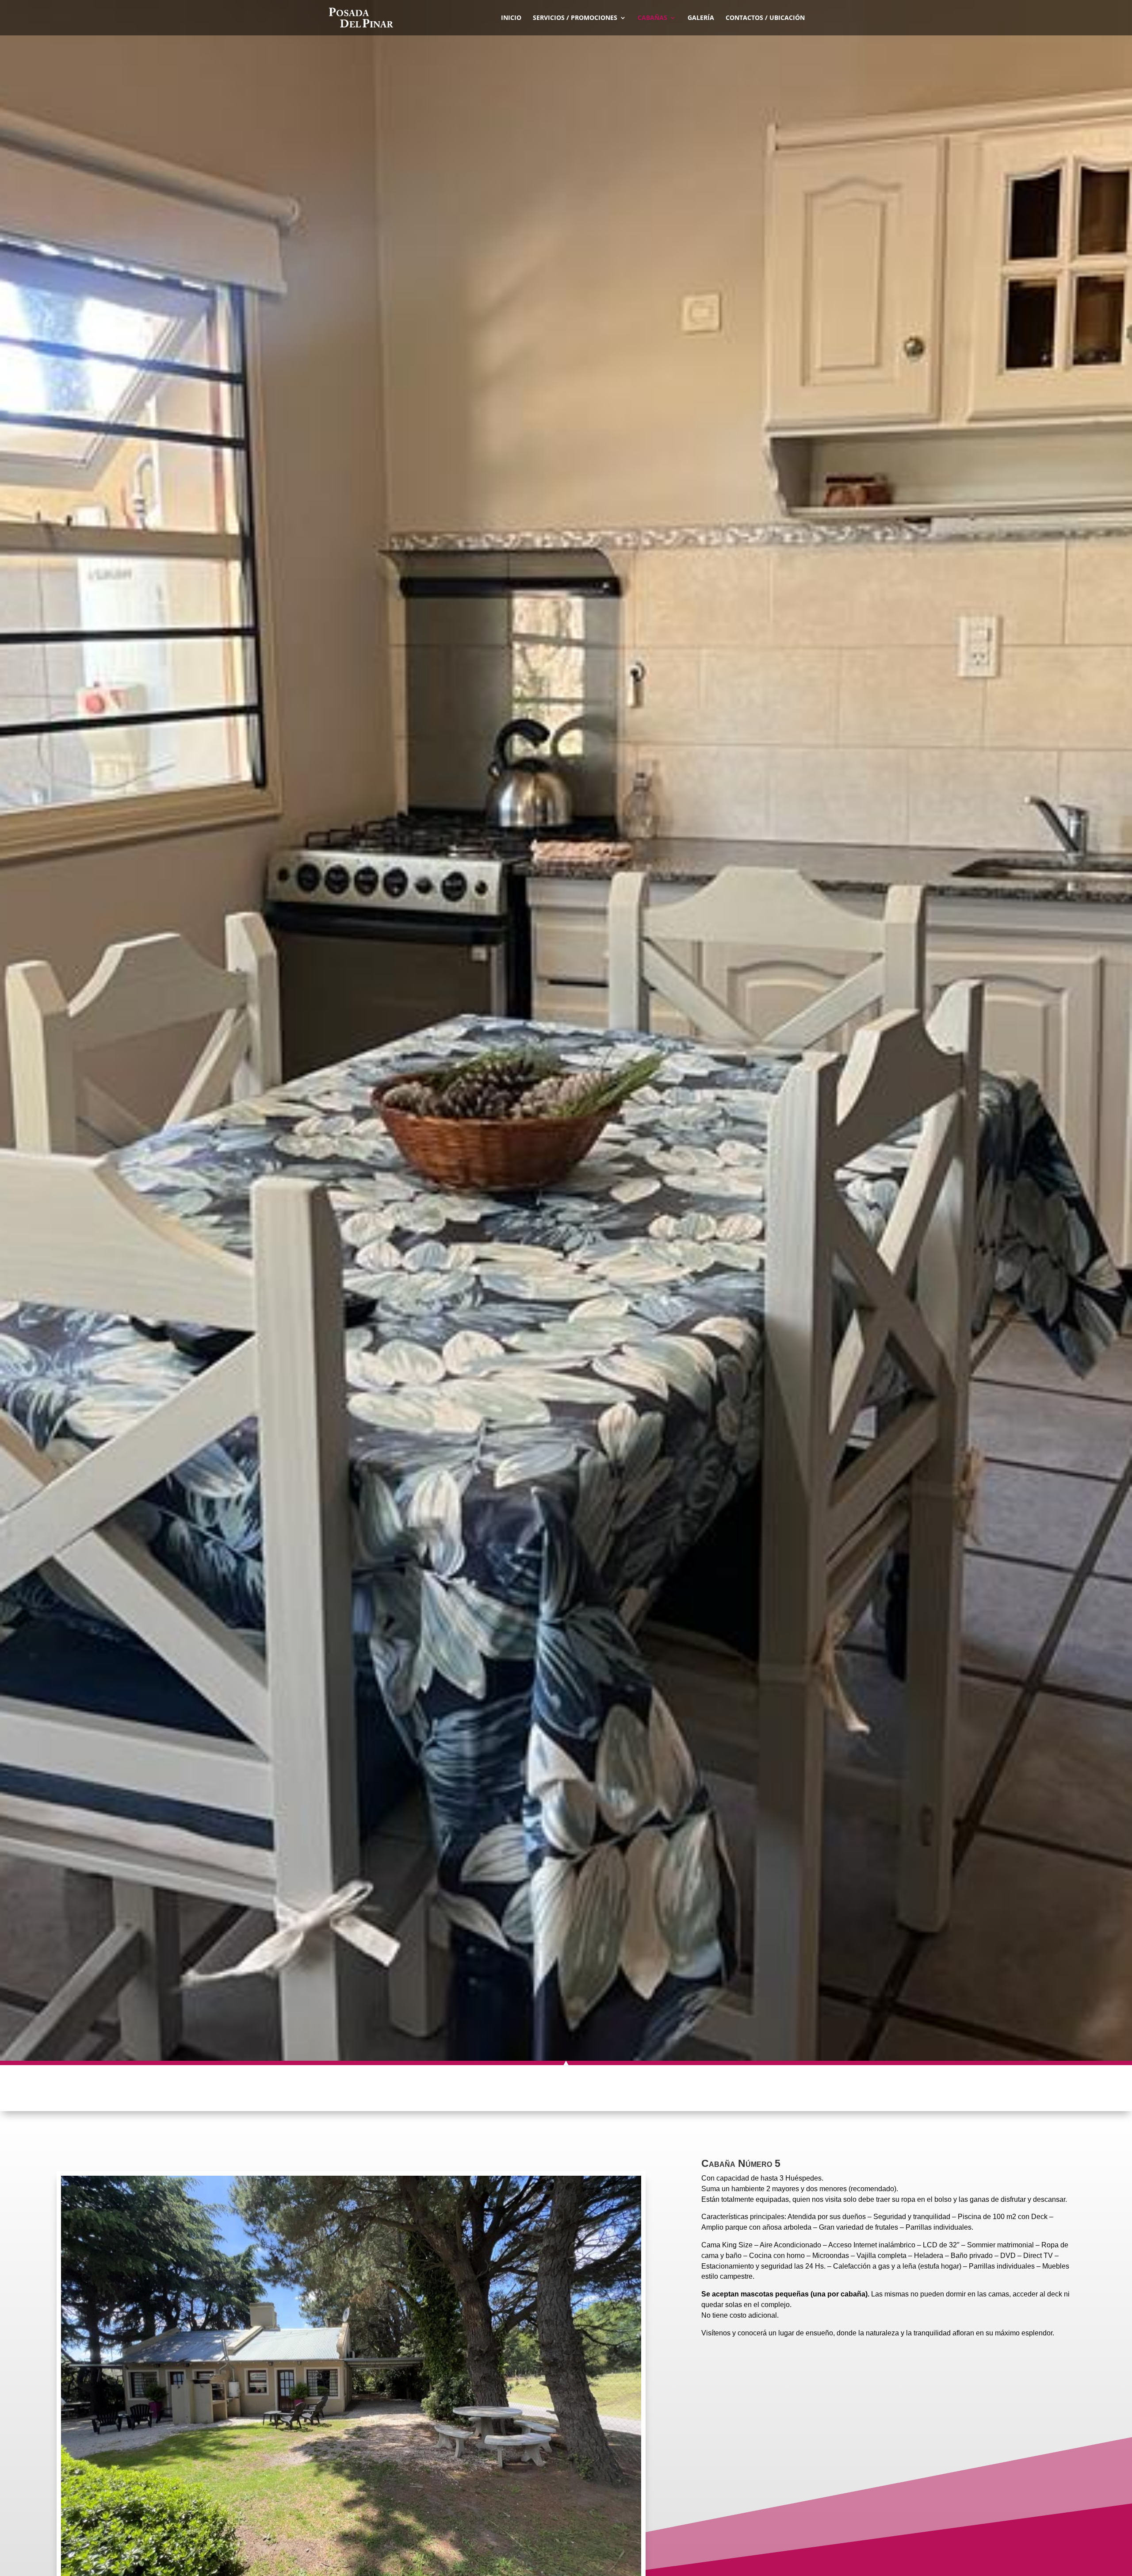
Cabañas (652, 18)
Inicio (511, 18)
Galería (701, 18)
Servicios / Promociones (575, 18)
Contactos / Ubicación (765, 18)
